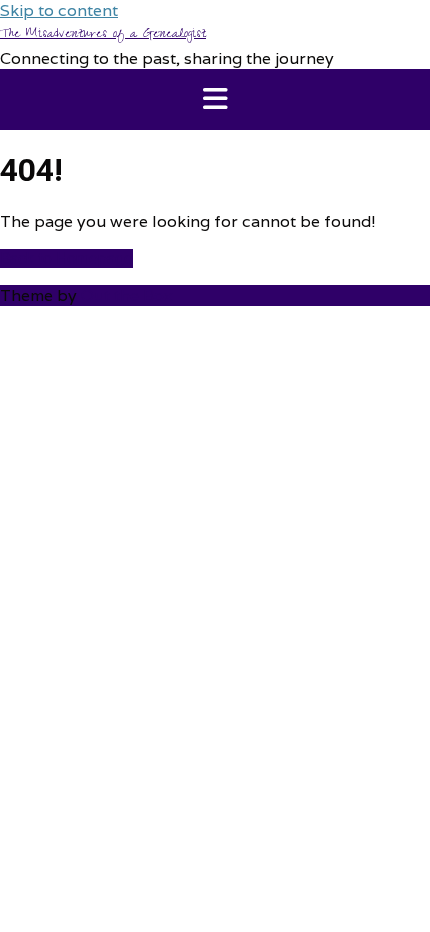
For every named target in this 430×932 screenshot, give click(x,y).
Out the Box (127, 295)
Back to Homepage (66, 258)
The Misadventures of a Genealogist (103, 35)
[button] (215, 99)
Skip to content (59, 10)
